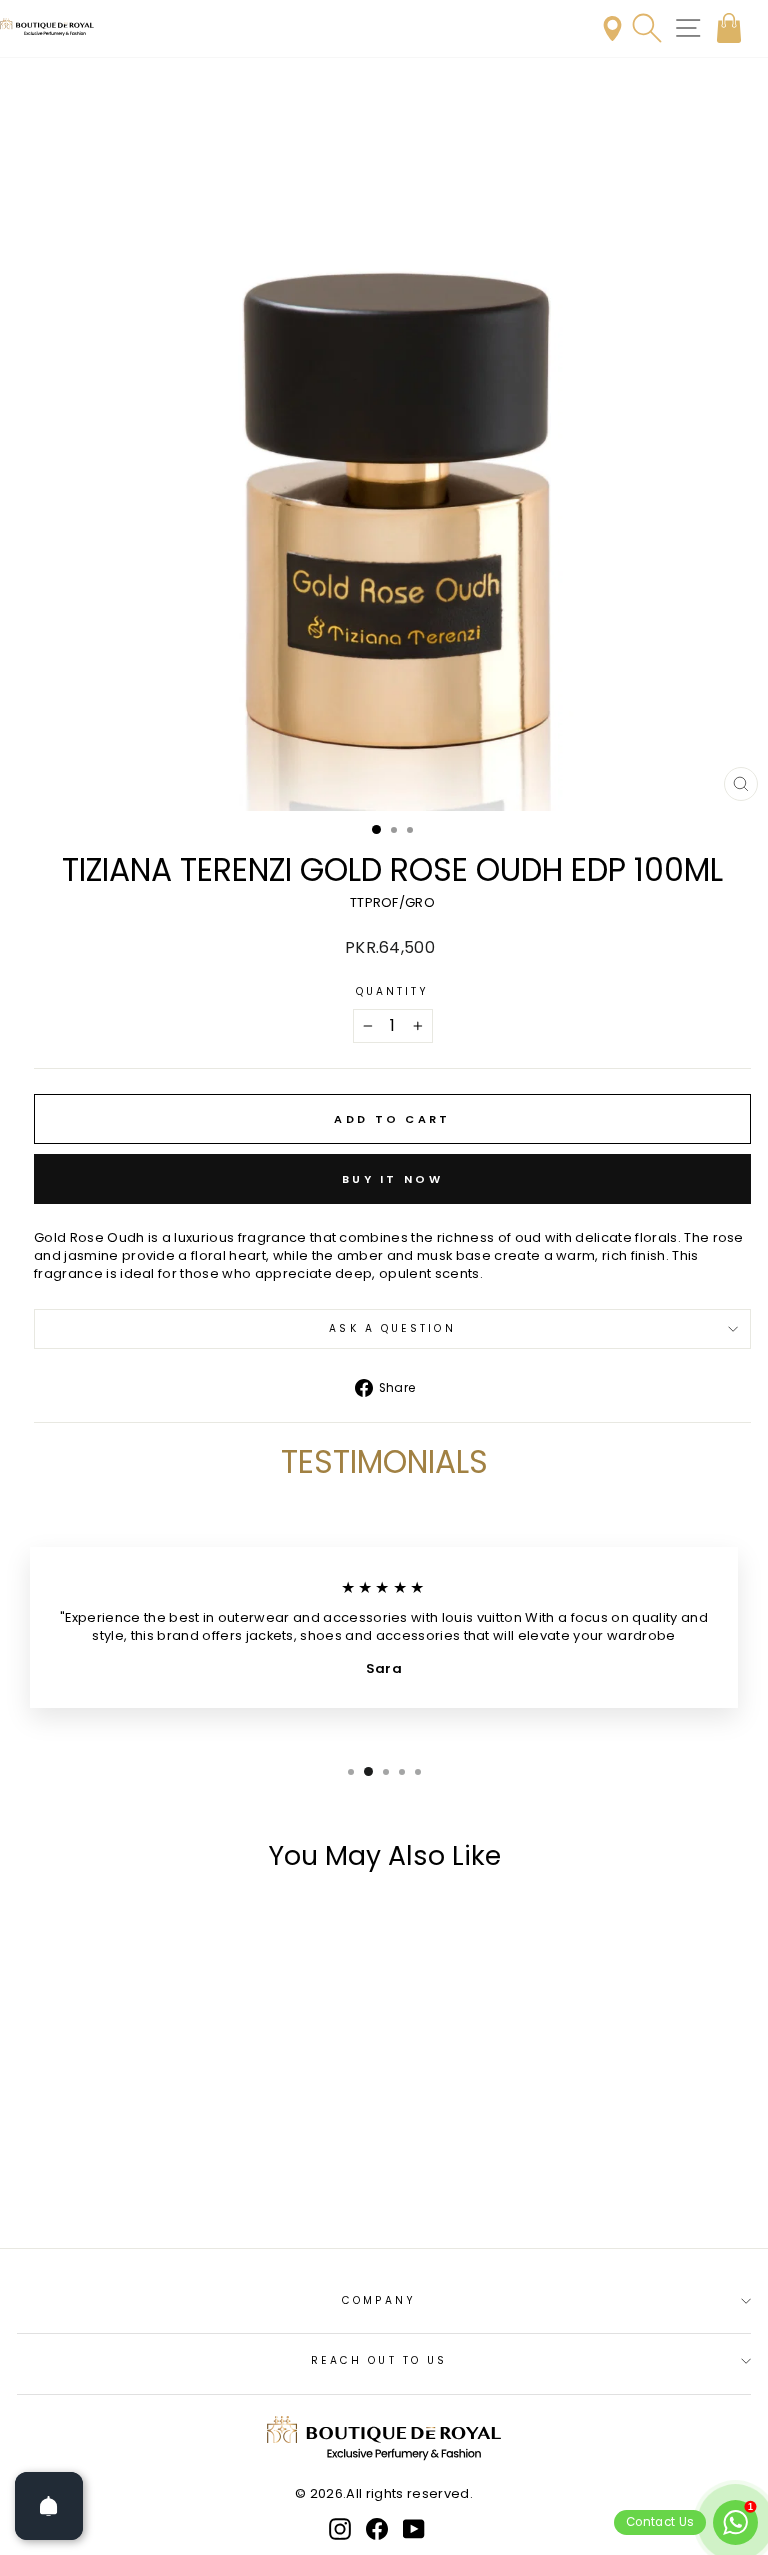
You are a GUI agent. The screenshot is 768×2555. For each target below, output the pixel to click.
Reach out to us (379, 2360)
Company (379, 2300)
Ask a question (392, 1328)
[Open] (49, 2506)
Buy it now (392, 1179)
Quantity (393, 992)
